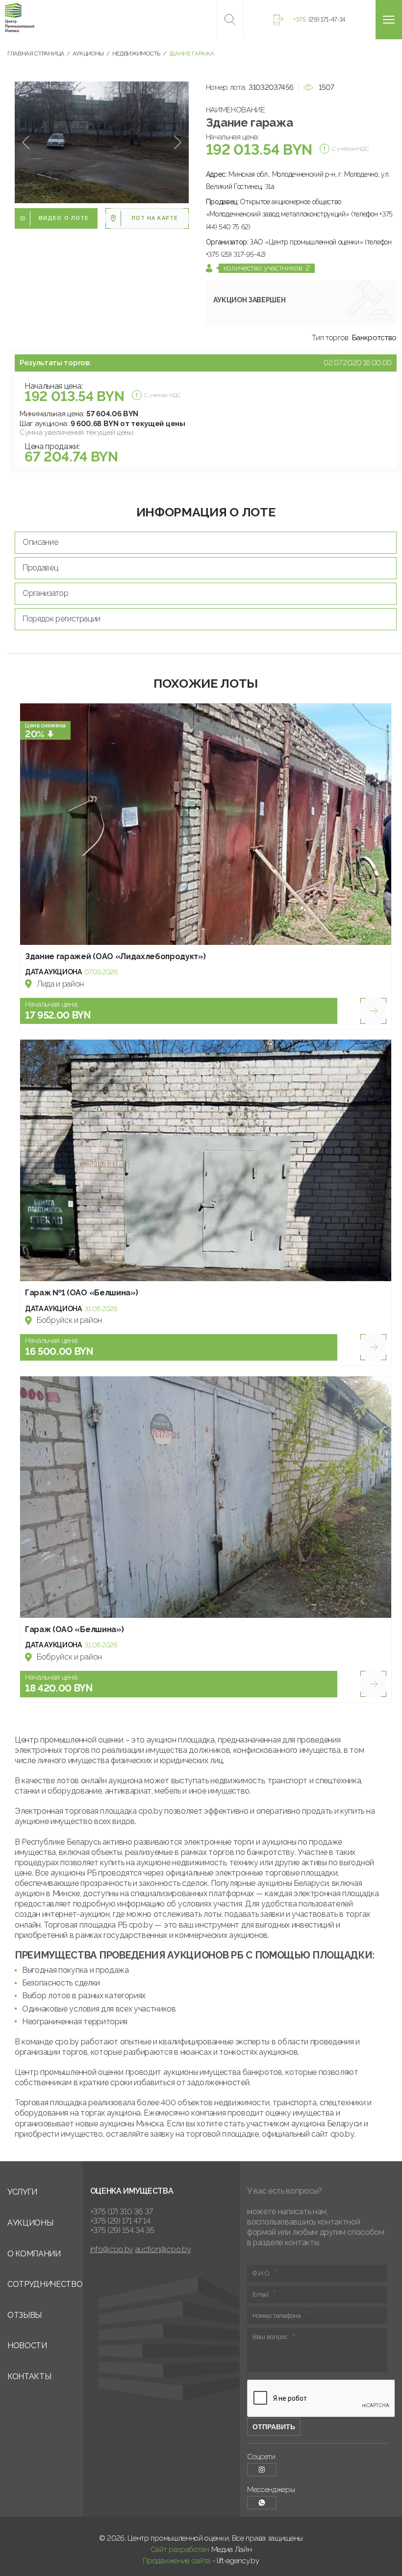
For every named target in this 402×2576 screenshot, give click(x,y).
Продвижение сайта (176, 2561)
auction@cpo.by (163, 2249)
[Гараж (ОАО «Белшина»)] (206, 1497)
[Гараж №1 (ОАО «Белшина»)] (206, 1160)
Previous (26, 143)
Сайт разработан (180, 2549)
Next (178, 143)
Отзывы (25, 2315)
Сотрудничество (45, 2284)
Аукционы (30, 2223)
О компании (34, 2254)
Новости (27, 2346)
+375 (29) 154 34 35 (122, 2230)
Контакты (29, 2376)
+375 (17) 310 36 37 (122, 2212)
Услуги (22, 2192)
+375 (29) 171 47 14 (120, 2221)
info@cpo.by (112, 2249)
